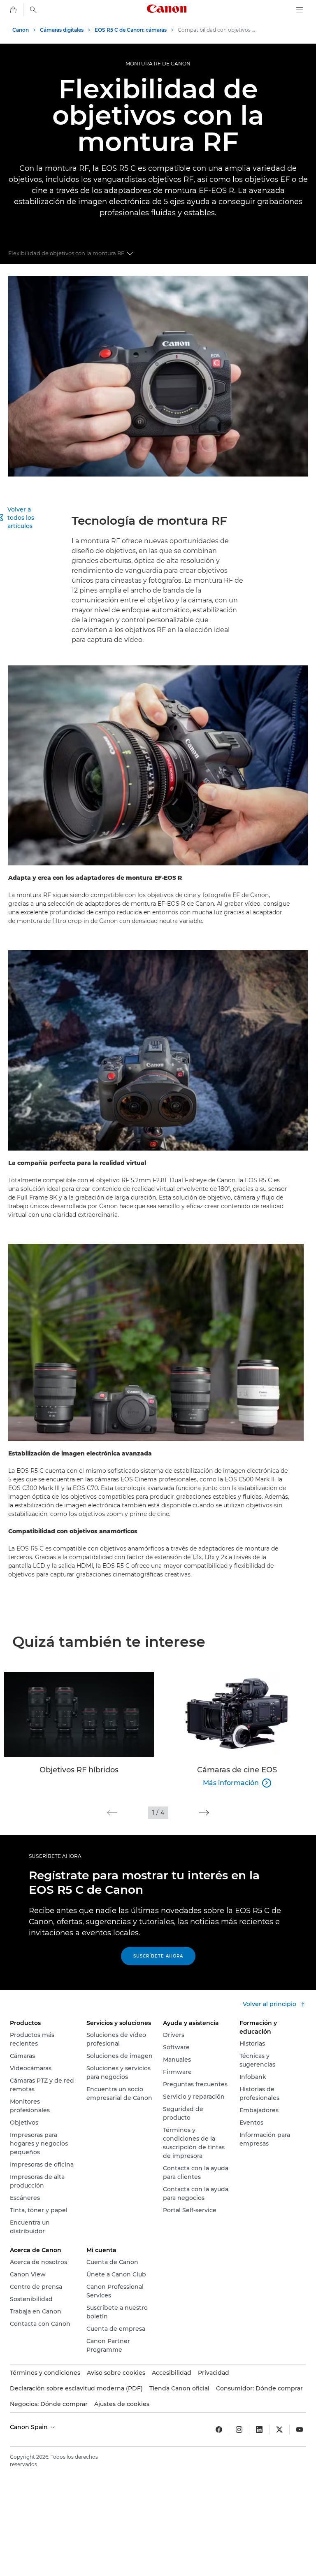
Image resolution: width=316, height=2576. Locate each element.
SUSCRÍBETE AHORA (55, 1856)
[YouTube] (300, 2430)
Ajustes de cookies (122, 2404)
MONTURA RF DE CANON (158, 64)
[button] (112, 1813)
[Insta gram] (239, 2430)
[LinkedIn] (259, 2430)
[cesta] (13, 10)
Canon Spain (30, 2427)
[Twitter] (279, 2430)
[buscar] (33, 10)
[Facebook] (219, 2430)
